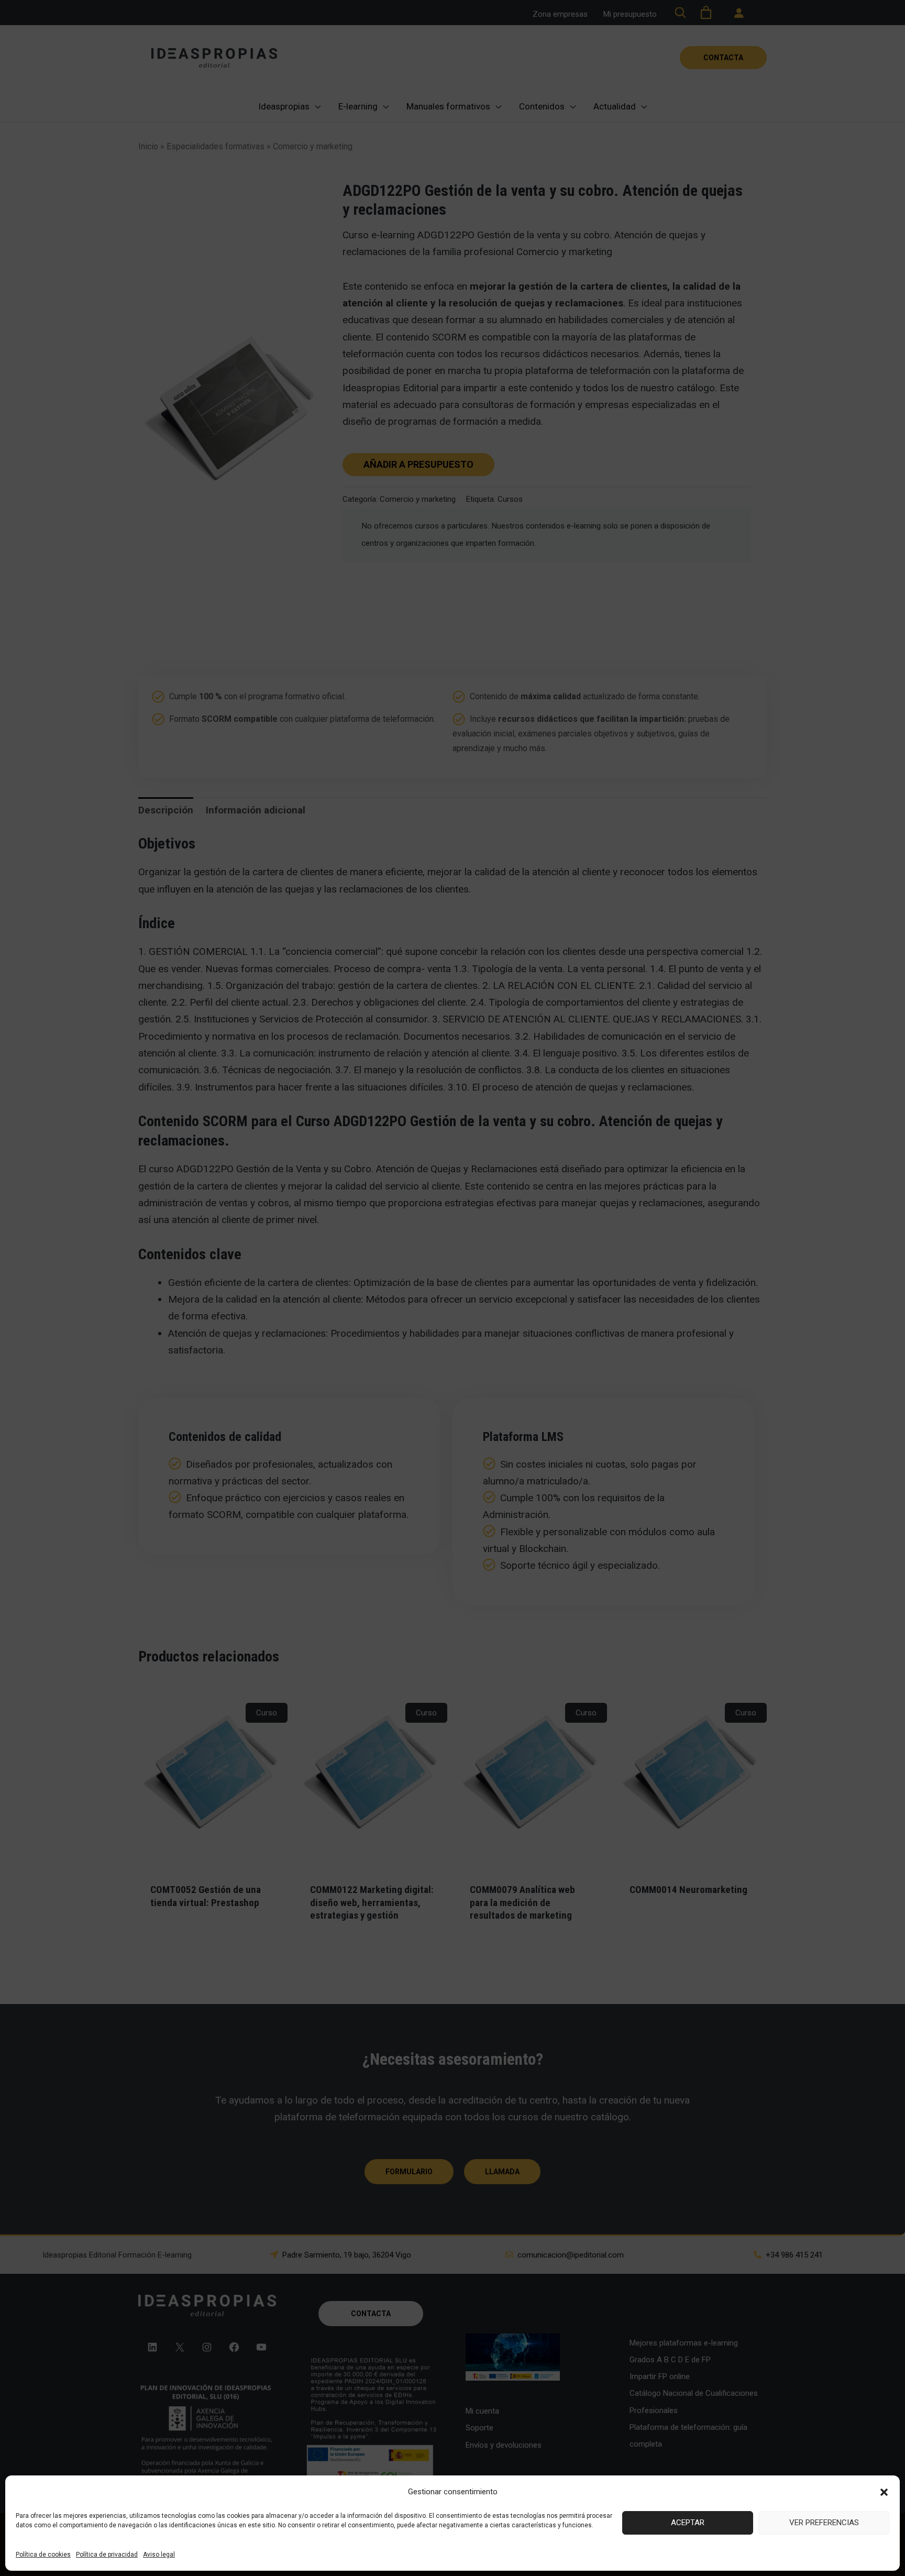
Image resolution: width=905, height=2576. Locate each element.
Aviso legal (159, 2555)
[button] (884, 2492)
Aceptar (688, 2523)
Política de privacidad (107, 2555)
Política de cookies (43, 2555)
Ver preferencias (824, 2523)
